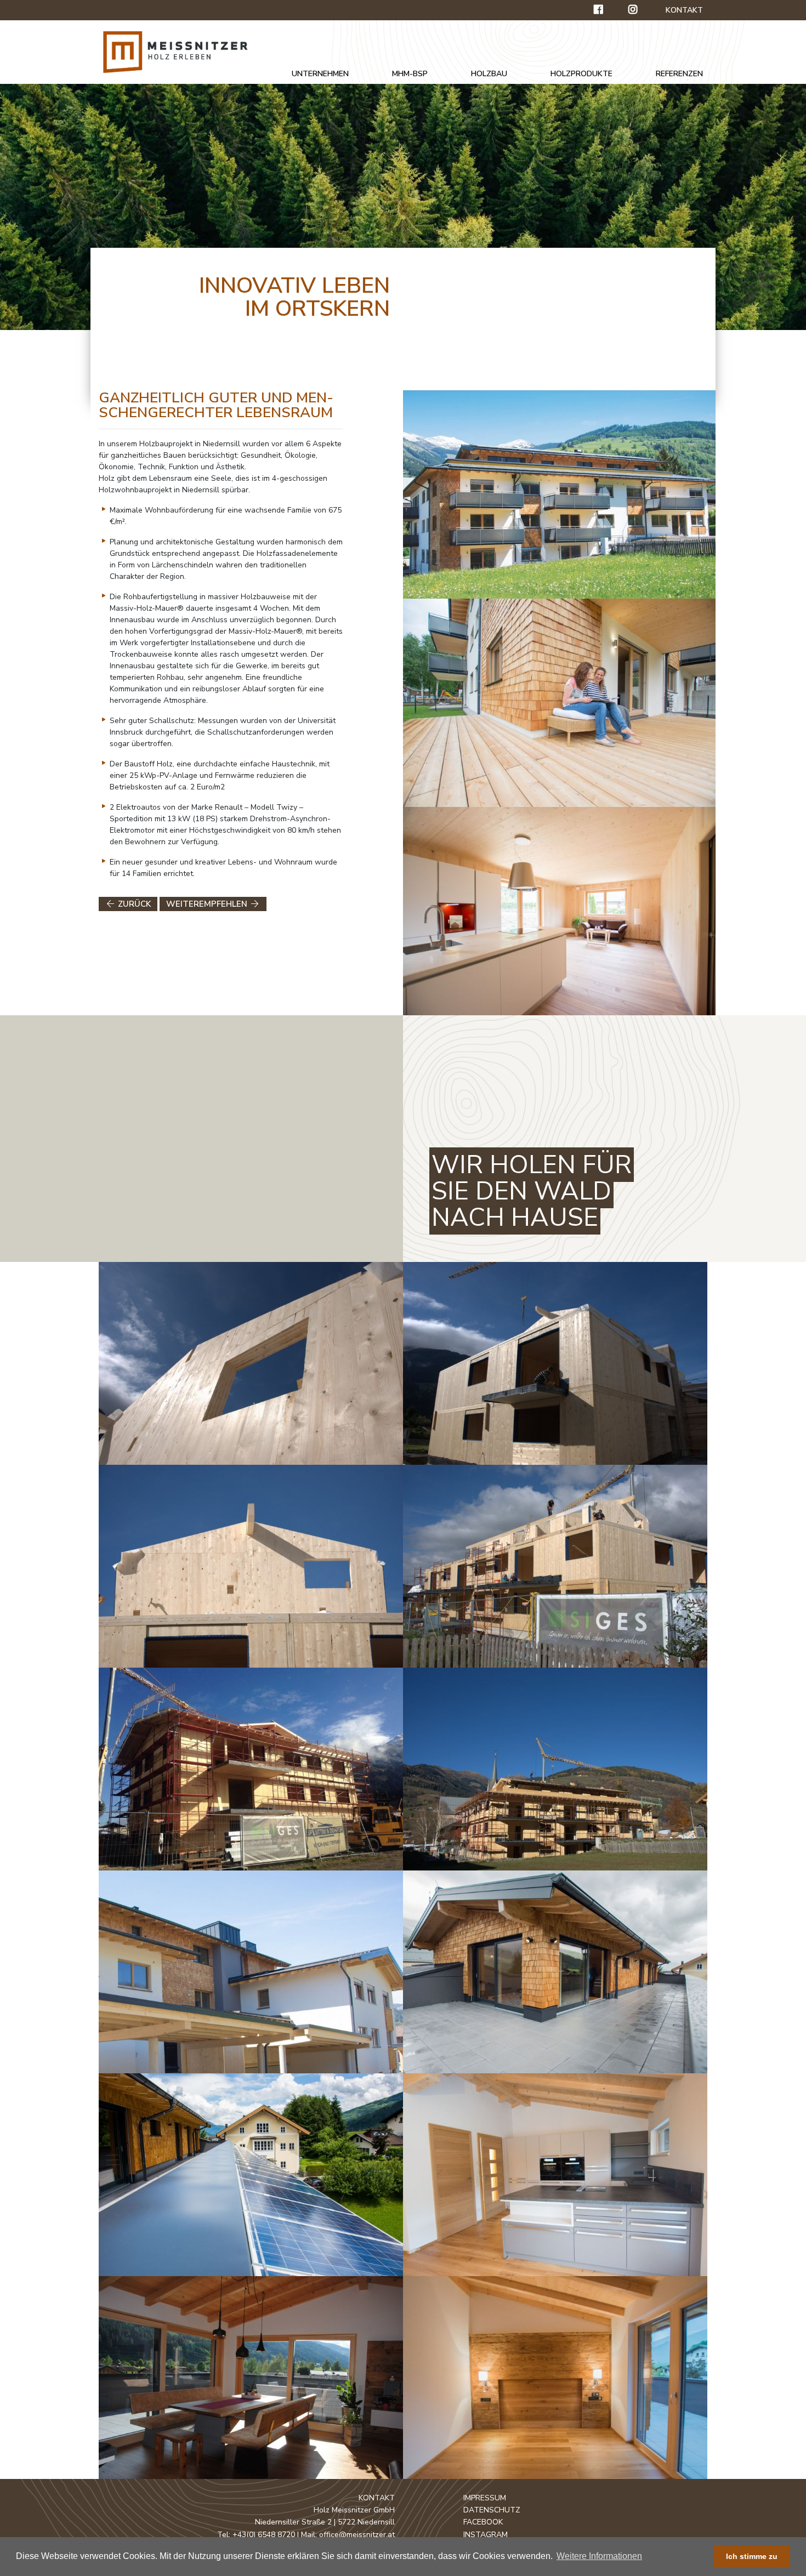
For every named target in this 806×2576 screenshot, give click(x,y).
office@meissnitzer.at (357, 2535)
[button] (648, 2557)
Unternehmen (320, 74)
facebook (483, 2522)
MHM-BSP (410, 74)
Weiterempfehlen (208, 904)
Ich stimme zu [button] (752, 2556)
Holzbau (489, 74)
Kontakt (684, 10)
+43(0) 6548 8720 (264, 2535)
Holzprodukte (581, 74)
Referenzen (679, 74)
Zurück (133, 904)
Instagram (486, 2535)
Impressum (485, 2498)
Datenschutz (492, 2510)
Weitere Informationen (599, 2556)
